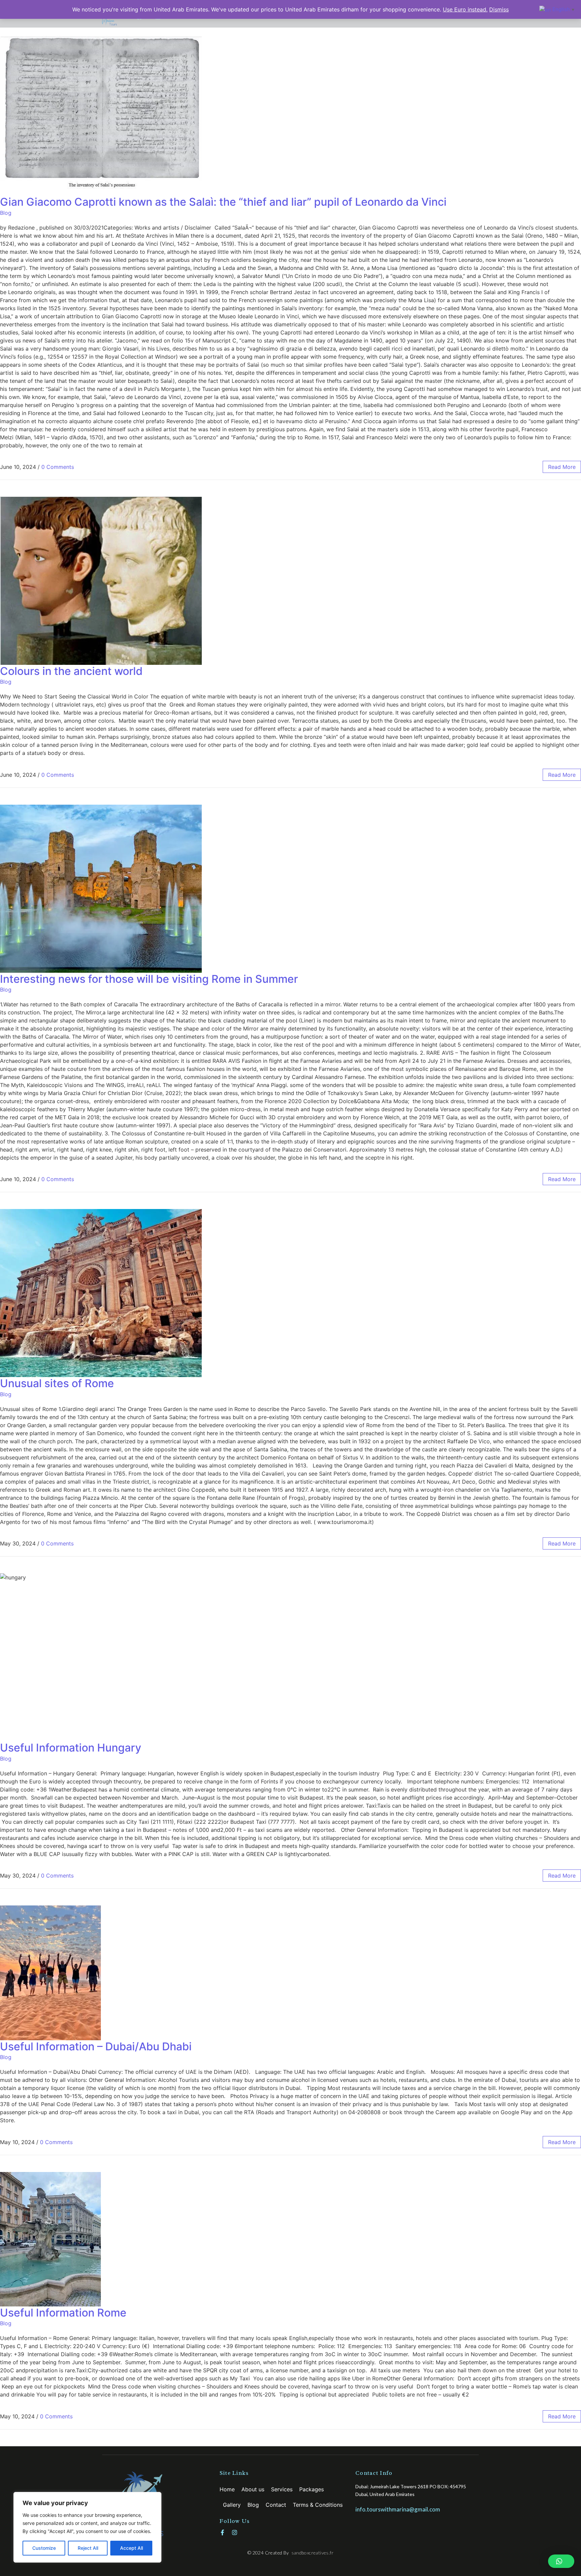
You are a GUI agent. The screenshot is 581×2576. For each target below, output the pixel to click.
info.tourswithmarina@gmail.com (398, 2509)
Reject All (88, 2548)
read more (562, 467)
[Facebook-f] (222, 2532)
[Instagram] (235, 2532)
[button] (561, 2561)
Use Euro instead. (465, 9)
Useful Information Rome (63, 2313)
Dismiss (499, 9)
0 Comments (58, 467)
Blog (6, 213)
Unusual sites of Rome (57, 1383)
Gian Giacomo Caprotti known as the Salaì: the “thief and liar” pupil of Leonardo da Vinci (223, 202)
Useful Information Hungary (71, 1748)
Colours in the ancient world (71, 671)
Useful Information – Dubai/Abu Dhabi (96, 2046)
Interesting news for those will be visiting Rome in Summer (149, 979)
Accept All (131, 2548)
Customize (44, 2548)
